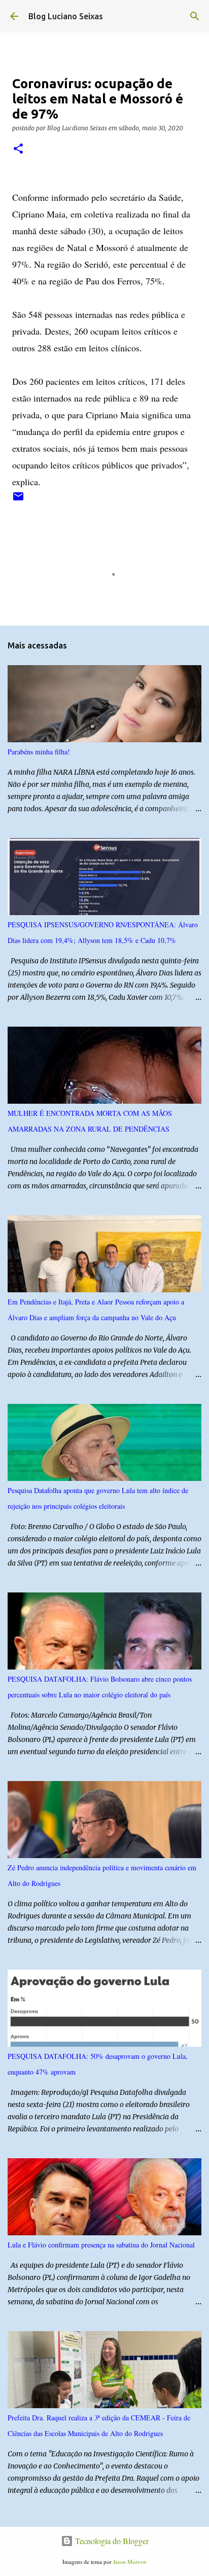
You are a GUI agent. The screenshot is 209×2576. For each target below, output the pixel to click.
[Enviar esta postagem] (18, 500)
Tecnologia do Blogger (111, 2541)
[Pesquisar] (195, 16)
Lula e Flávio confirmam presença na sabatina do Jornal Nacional (101, 2245)
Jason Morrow (130, 2562)
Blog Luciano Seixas (66, 16)
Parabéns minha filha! (39, 752)
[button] (18, 149)
